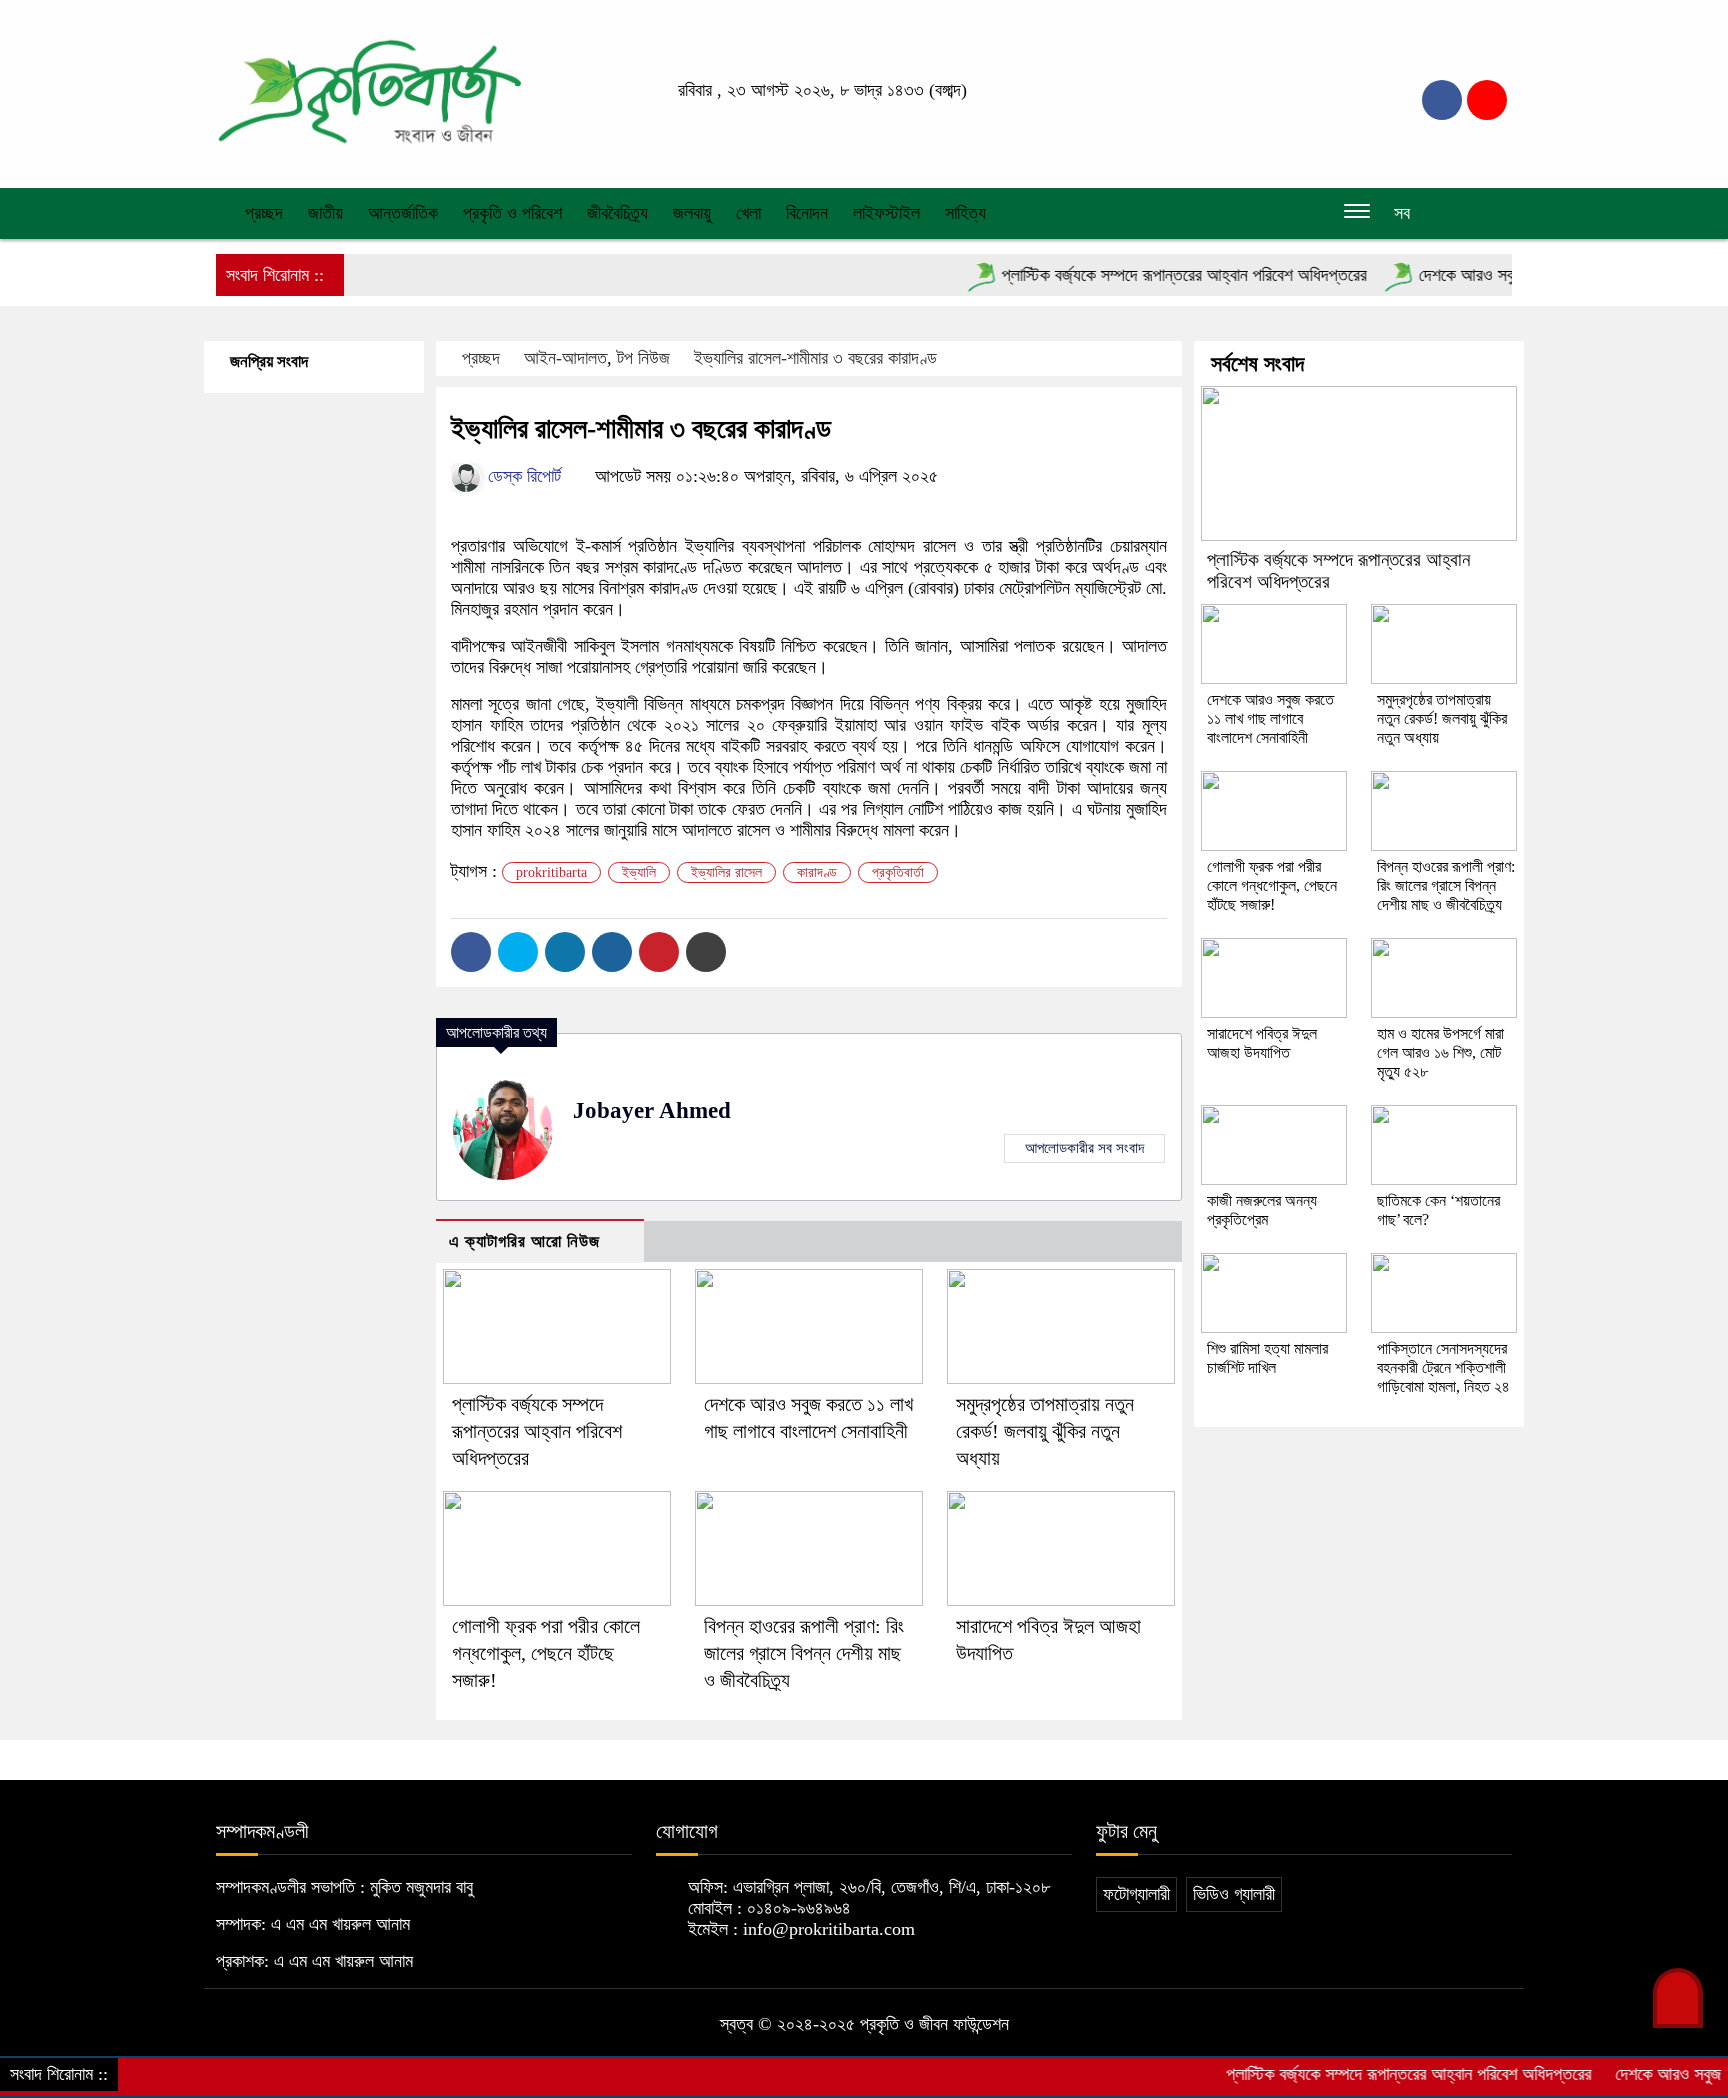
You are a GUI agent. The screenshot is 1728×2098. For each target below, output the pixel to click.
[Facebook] (471, 952)
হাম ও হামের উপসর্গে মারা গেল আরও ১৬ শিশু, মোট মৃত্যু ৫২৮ (1440, 1052)
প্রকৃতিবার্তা (898, 872)
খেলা (748, 213)
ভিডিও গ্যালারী (1234, 1894)
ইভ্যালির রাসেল (726, 872)
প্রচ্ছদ (261, 213)
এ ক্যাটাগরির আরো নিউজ (524, 1241)
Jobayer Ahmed (652, 1110)
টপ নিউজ (643, 358)
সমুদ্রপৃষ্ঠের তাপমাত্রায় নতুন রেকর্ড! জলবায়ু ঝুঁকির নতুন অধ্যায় (1045, 1431)
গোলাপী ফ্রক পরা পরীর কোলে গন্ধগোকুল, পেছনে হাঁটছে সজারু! (546, 1653)
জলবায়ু (692, 213)
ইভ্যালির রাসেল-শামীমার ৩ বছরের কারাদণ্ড (815, 358)
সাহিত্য (965, 213)
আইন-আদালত (565, 358)
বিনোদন (807, 213)
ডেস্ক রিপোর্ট (522, 476)
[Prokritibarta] (369, 92)
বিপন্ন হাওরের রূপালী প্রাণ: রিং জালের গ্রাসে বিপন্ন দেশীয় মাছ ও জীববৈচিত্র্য (804, 1653)
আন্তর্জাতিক (403, 213)
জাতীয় (325, 213)
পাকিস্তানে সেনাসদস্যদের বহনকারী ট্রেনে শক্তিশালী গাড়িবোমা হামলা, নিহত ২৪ (1443, 1367)
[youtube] (1487, 100)
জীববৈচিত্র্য (617, 213)
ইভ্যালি (639, 872)
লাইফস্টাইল (886, 213)
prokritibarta (551, 872)
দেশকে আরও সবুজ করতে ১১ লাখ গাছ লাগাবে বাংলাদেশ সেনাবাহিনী (1270, 718)
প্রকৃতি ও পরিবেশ (512, 213)
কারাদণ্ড (817, 872)
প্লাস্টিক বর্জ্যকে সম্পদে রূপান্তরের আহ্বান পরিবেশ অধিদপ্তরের (1141, 275)
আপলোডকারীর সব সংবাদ (1084, 1148)
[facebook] (1442, 100)
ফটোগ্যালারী (1136, 1894)
